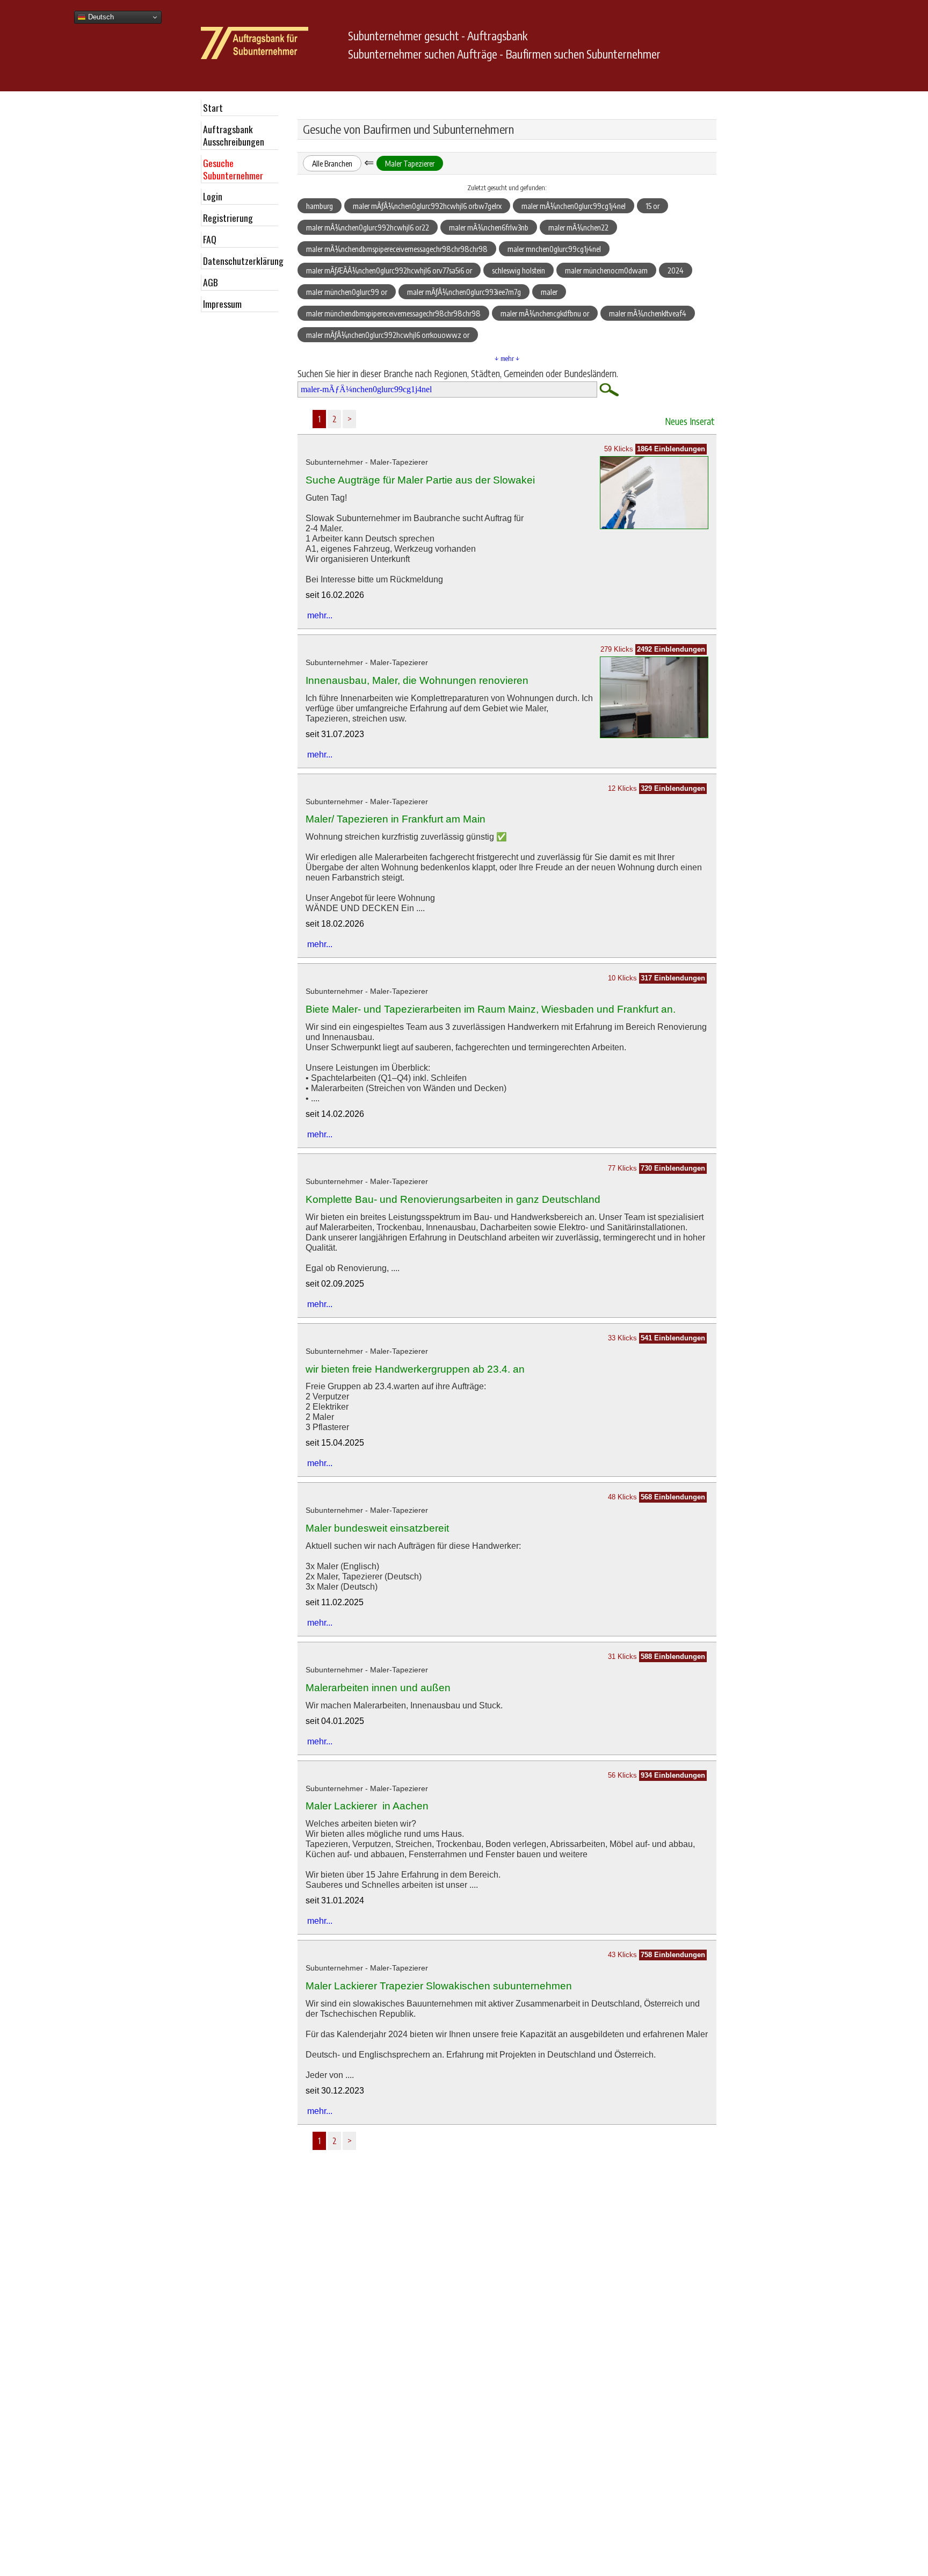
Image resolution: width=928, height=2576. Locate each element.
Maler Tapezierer (410, 163)
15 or (653, 206)
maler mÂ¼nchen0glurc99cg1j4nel (574, 206)
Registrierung (228, 218)
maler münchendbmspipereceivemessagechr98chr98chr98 (393, 313)
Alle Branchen (332, 163)
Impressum (222, 304)
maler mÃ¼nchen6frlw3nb (489, 227)
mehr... (320, 615)
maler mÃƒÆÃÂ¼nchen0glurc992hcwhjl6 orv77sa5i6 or (389, 270)
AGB (211, 282)
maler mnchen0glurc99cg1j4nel (554, 249)
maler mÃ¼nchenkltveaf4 (648, 313)
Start (213, 107)
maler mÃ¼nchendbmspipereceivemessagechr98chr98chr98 (397, 249)
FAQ (210, 239)
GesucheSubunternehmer (233, 169)
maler (549, 292)
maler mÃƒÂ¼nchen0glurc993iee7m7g (464, 292)
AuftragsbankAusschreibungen (234, 135)
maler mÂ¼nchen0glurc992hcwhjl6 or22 (368, 227)
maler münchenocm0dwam (606, 270)
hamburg (320, 206)
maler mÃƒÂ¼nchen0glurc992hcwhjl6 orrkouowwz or (388, 335)
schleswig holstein (519, 270)
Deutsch (100, 17)
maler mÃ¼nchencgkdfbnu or (545, 313)
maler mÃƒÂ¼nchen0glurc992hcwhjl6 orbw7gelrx (427, 206)
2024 (676, 270)
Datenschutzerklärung (241, 261)
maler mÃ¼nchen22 (578, 227)
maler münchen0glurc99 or (347, 292)
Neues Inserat (690, 421)
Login (213, 196)
